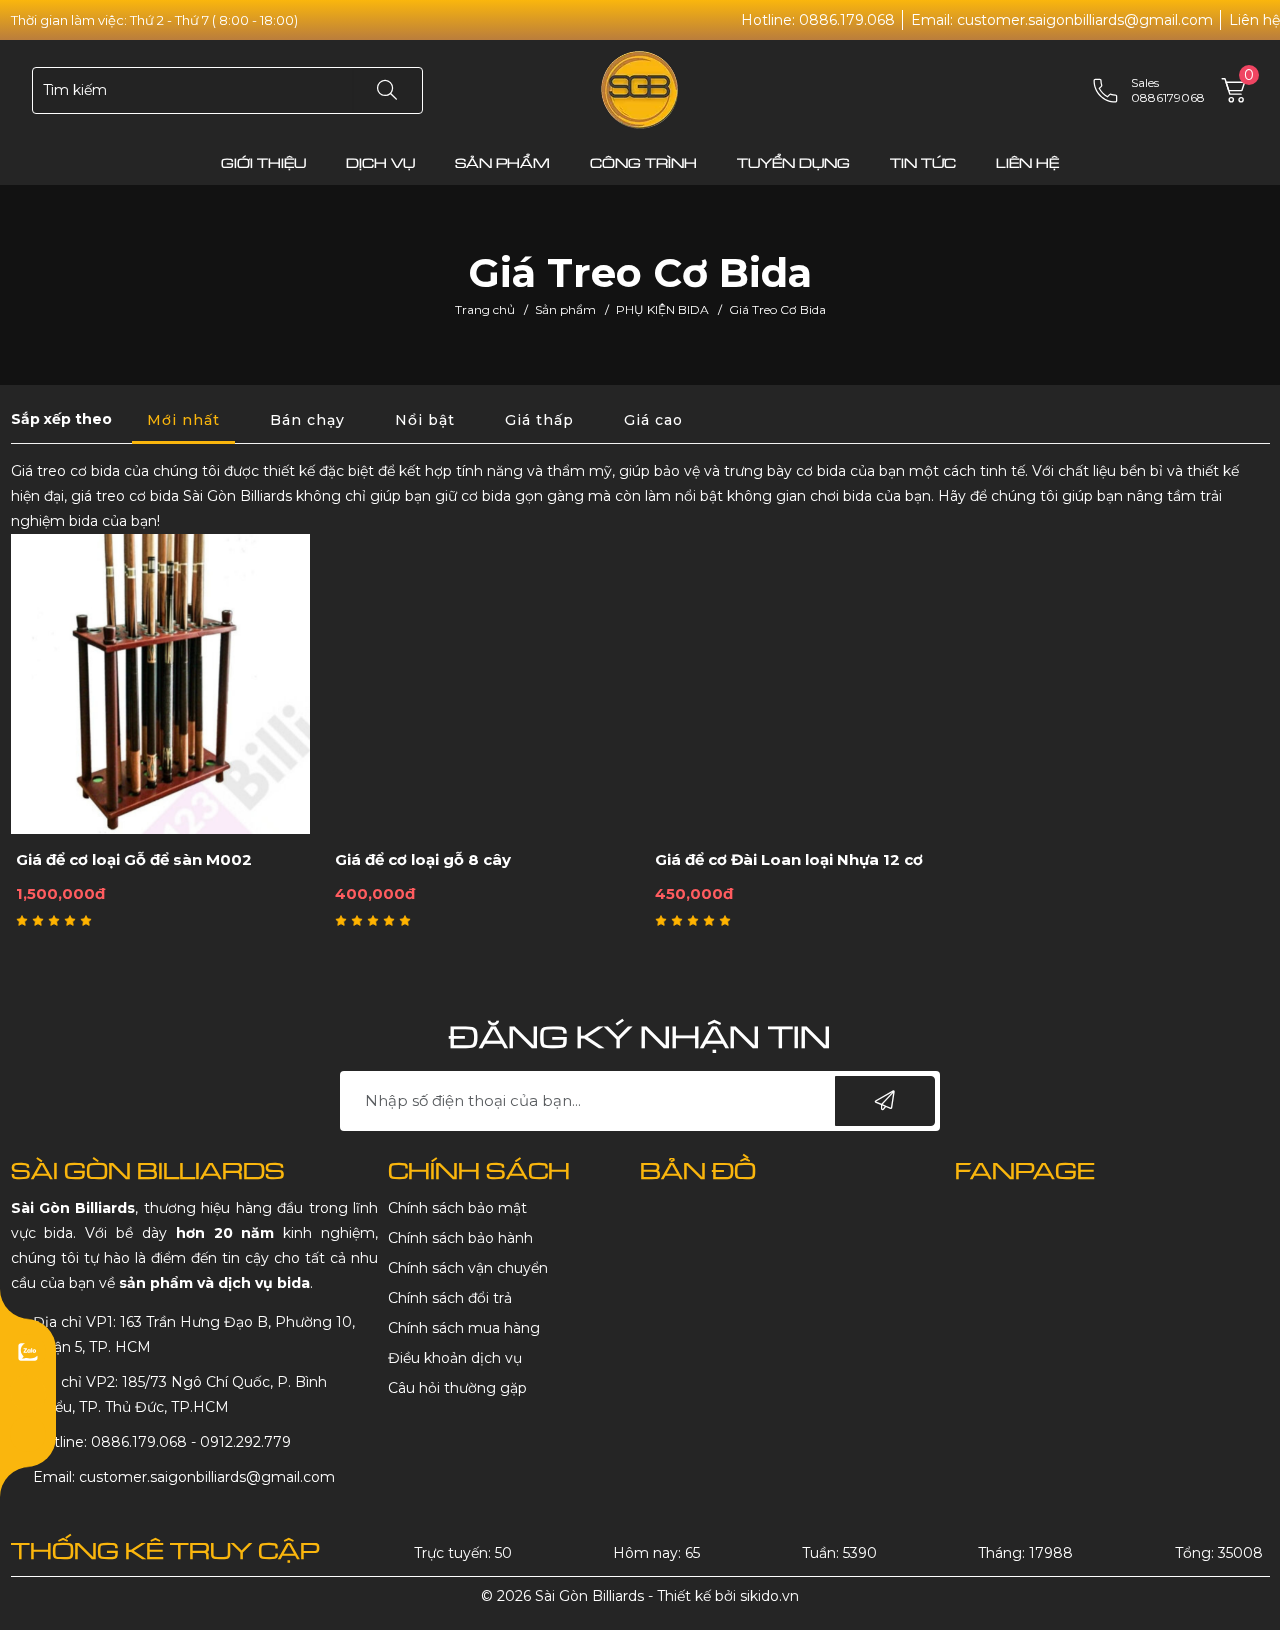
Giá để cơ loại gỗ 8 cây (423, 859)
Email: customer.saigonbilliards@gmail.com (1062, 20)
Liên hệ (1254, 20)
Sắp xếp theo (61, 419)
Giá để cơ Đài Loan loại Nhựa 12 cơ (789, 859)
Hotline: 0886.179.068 (818, 20)
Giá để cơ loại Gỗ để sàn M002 (134, 859)
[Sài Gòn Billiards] (639, 89)
